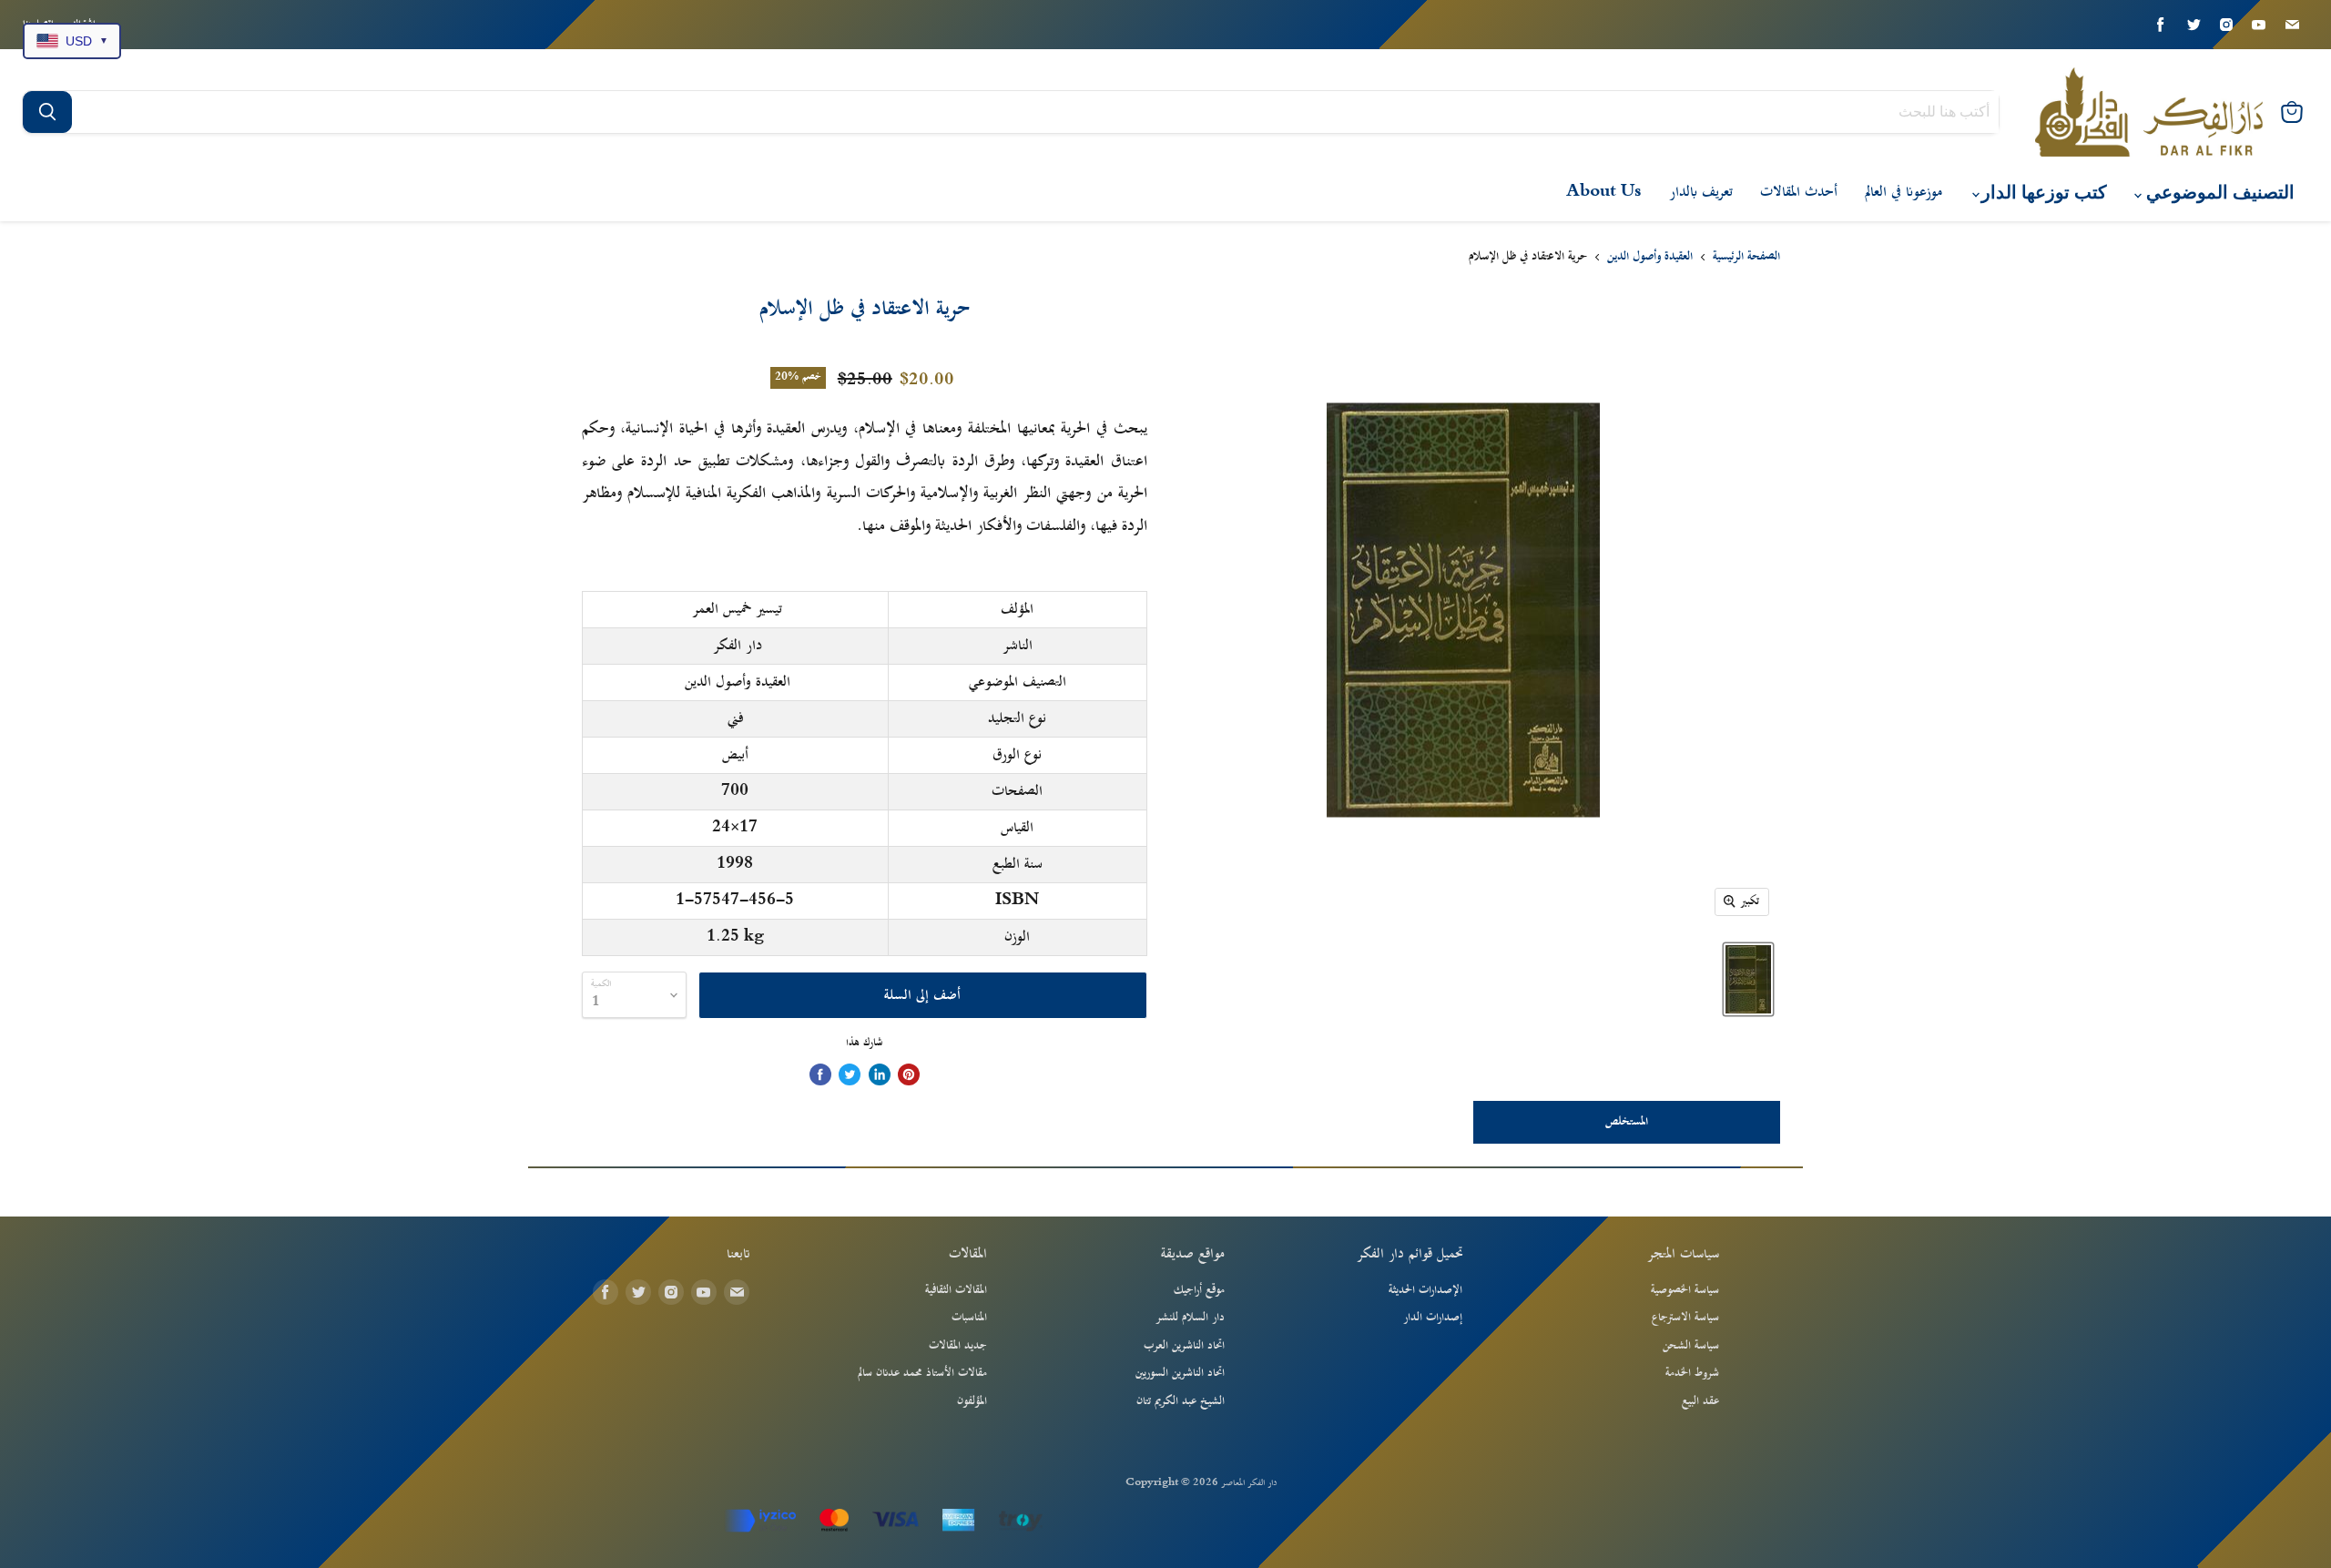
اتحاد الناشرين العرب (1184, 1346)
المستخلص (1627, 1122)
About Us (1604, 192)
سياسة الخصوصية (1685, 1290)
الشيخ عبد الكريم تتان (1181, 1401)
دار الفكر (738, 646)
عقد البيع (1700, 1401)
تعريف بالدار (1701, 192)
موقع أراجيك (1199, 1290)
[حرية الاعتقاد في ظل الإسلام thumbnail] (1748, 979)
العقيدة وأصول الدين (1650, 258)
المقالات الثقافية (956, 1290)
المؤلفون (972, 1401)
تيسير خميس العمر (737, 609)
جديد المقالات (958, 1346)
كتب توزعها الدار (2042, 193)
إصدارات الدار (1433, 1318)
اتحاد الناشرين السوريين (1180, 1373)
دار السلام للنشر (1190, 1318)
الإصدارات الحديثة (1425, 1290)
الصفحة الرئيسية (1746, 258)
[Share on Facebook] (820, 1074)
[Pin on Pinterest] (909, 1074)
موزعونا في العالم (1903, 192)
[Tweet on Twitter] (850, 1074)
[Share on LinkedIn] (880, 1074)
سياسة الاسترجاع (1685, 1318)
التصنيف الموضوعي (2218, 193)
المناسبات (969, 1318)
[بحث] (47, 112)
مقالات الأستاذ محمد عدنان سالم (922, 1373)
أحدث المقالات (1799, 192)
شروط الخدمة (1692, 1373)
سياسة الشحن (1691, 1346)
